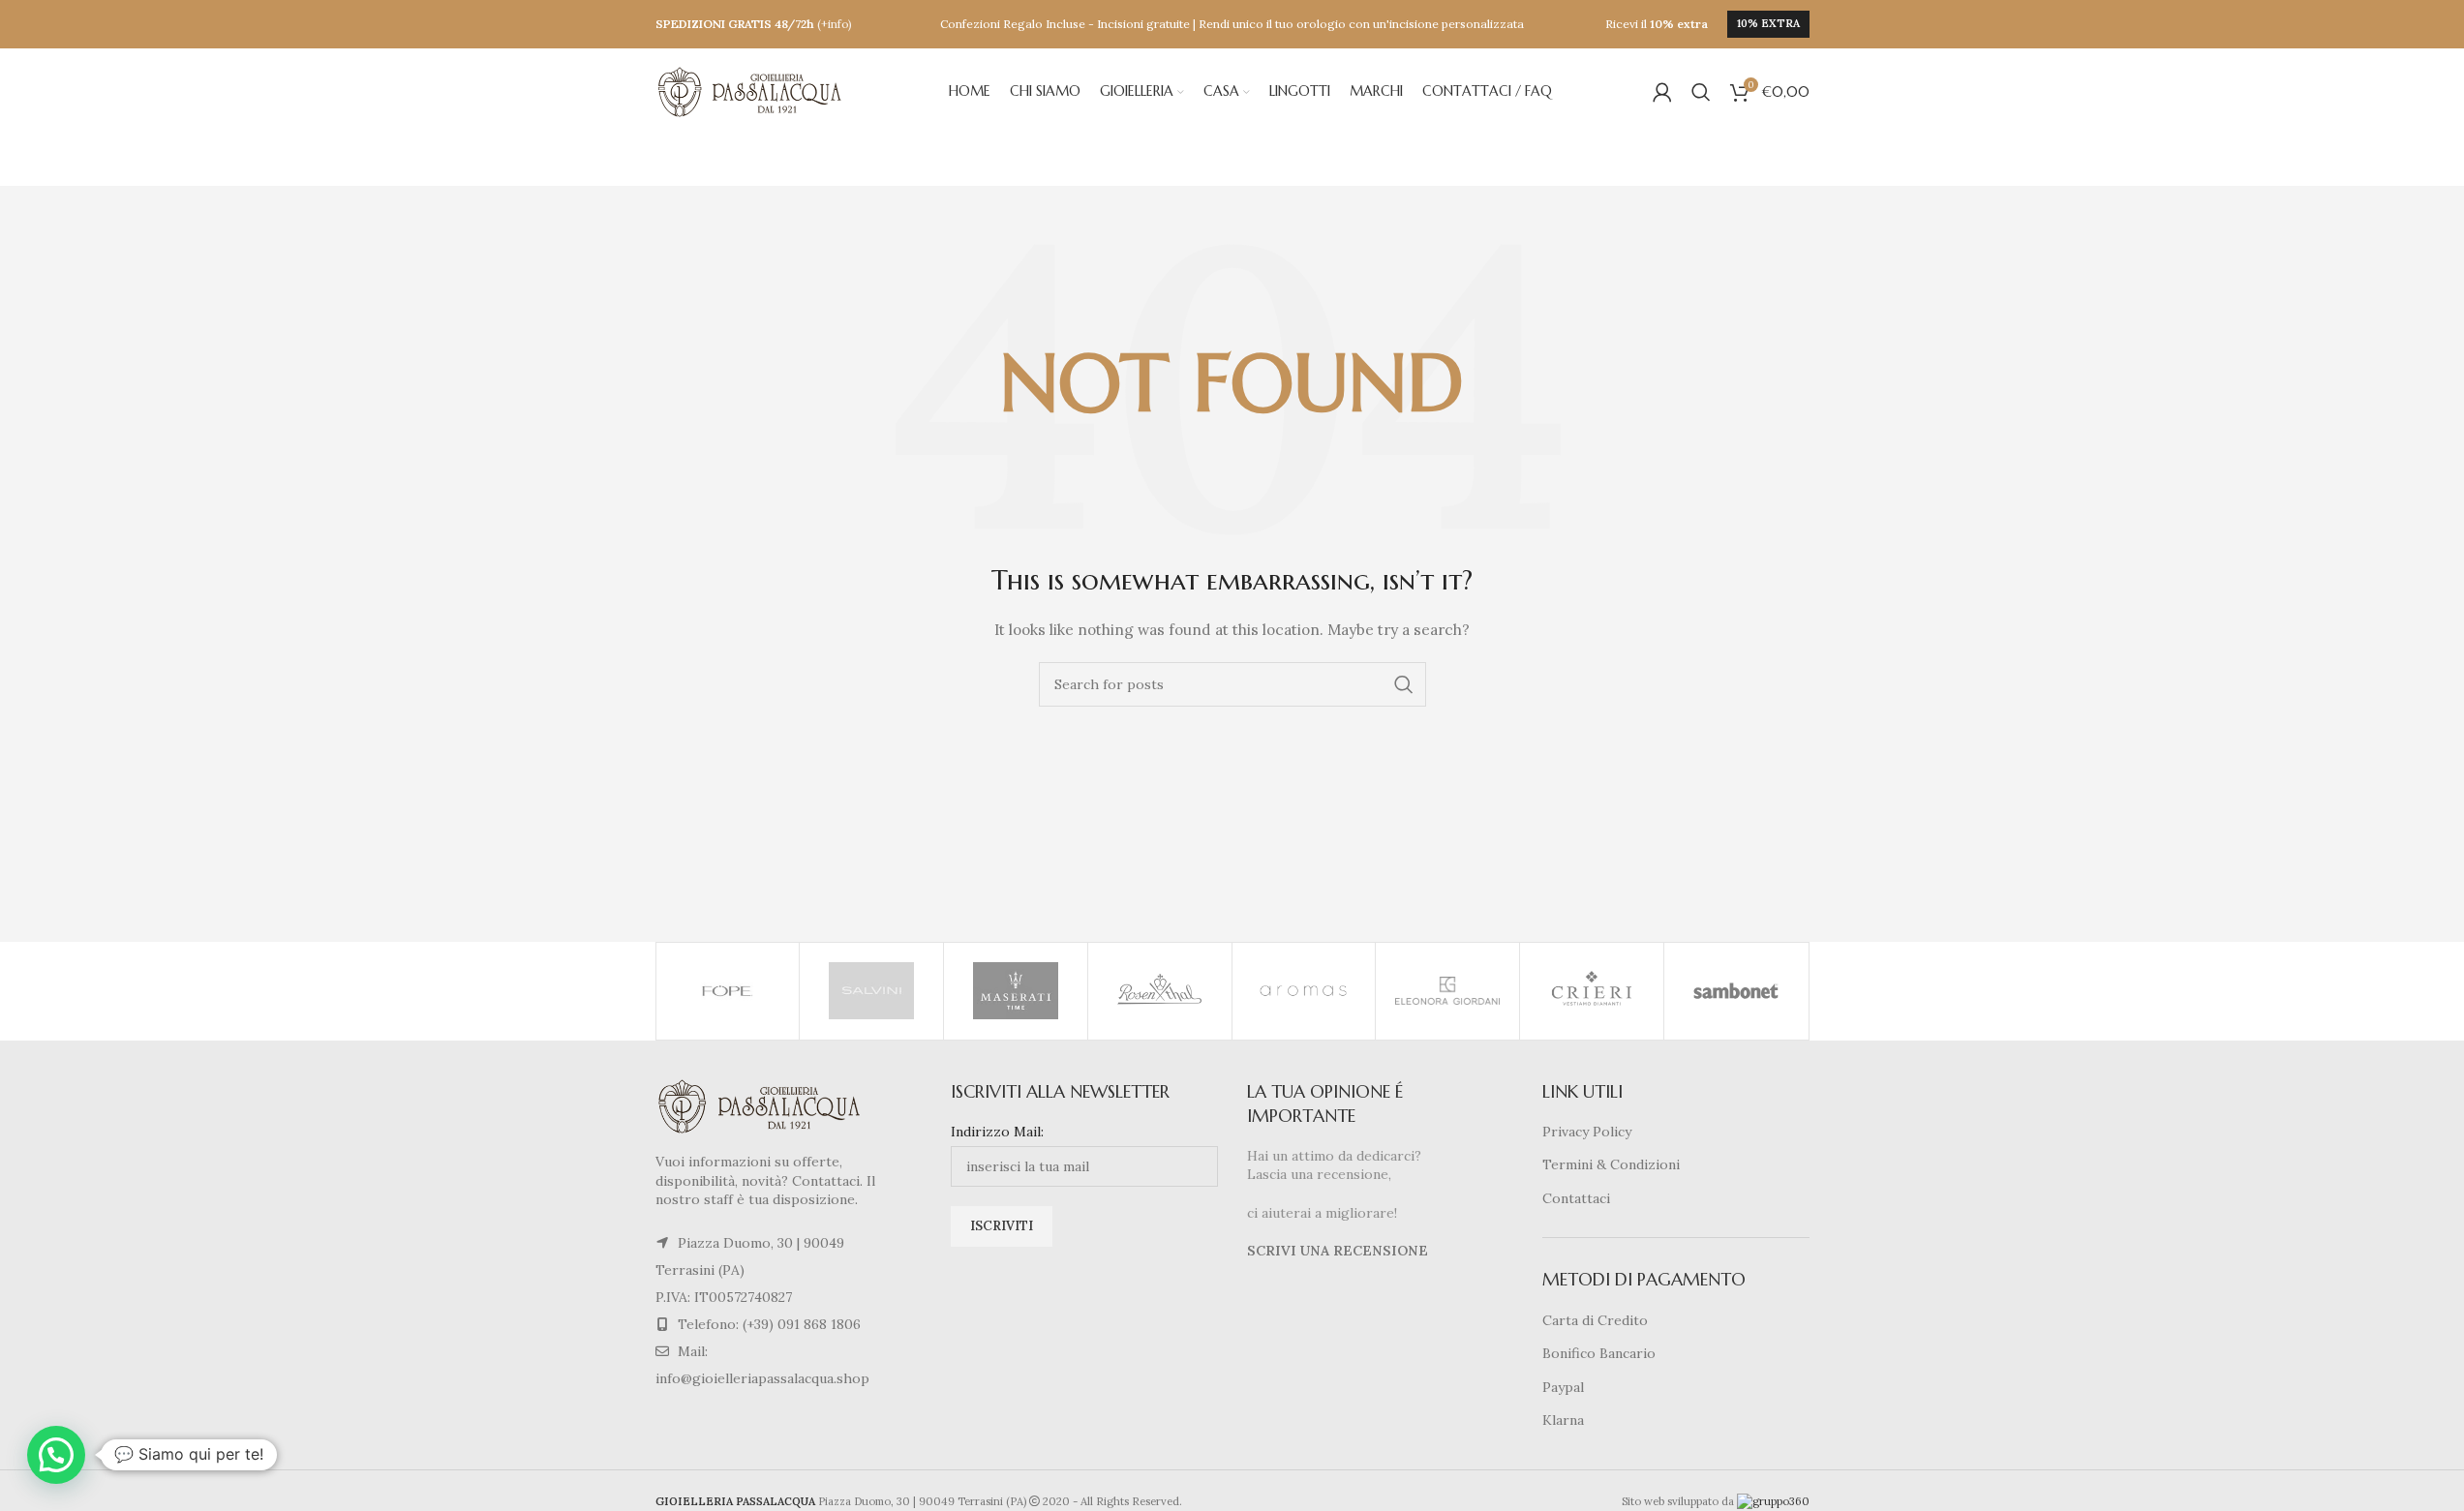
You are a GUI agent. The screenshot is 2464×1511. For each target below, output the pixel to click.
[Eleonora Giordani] (1447, 991)
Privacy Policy (1587, 1132)
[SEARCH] (1404, 684)
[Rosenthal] (1160, 991)
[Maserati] (1016, 991)
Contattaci (1576, 1198)
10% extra (1768, 23)
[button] (56, 1455)
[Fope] (728, 991)
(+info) (835, 24)
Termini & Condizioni (1611, 1164)
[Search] (1701, 92)
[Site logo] (752, 91)
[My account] (1662, 92)
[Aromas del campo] (1304, 991)
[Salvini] (871, 991)
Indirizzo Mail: (997, 1132)
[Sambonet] (1736, 991)
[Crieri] (1592, 991)
